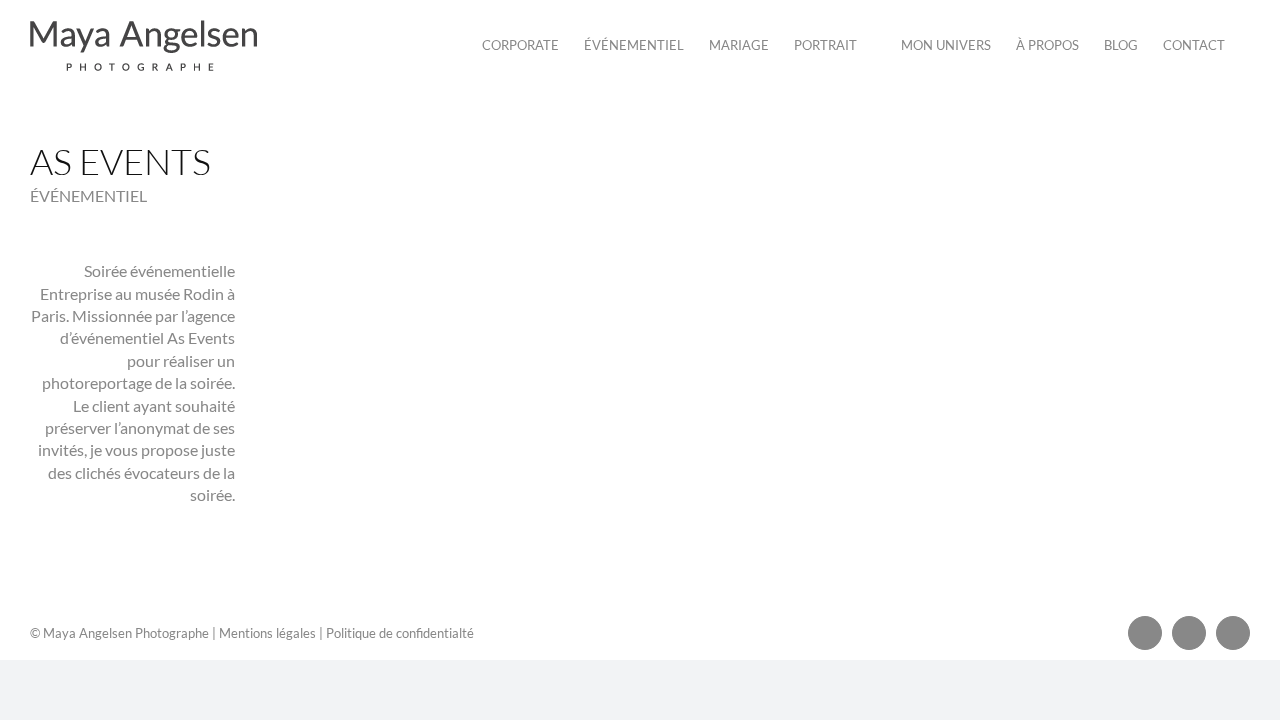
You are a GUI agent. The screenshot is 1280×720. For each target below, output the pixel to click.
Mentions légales (267, 633)
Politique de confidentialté (400, 633)
